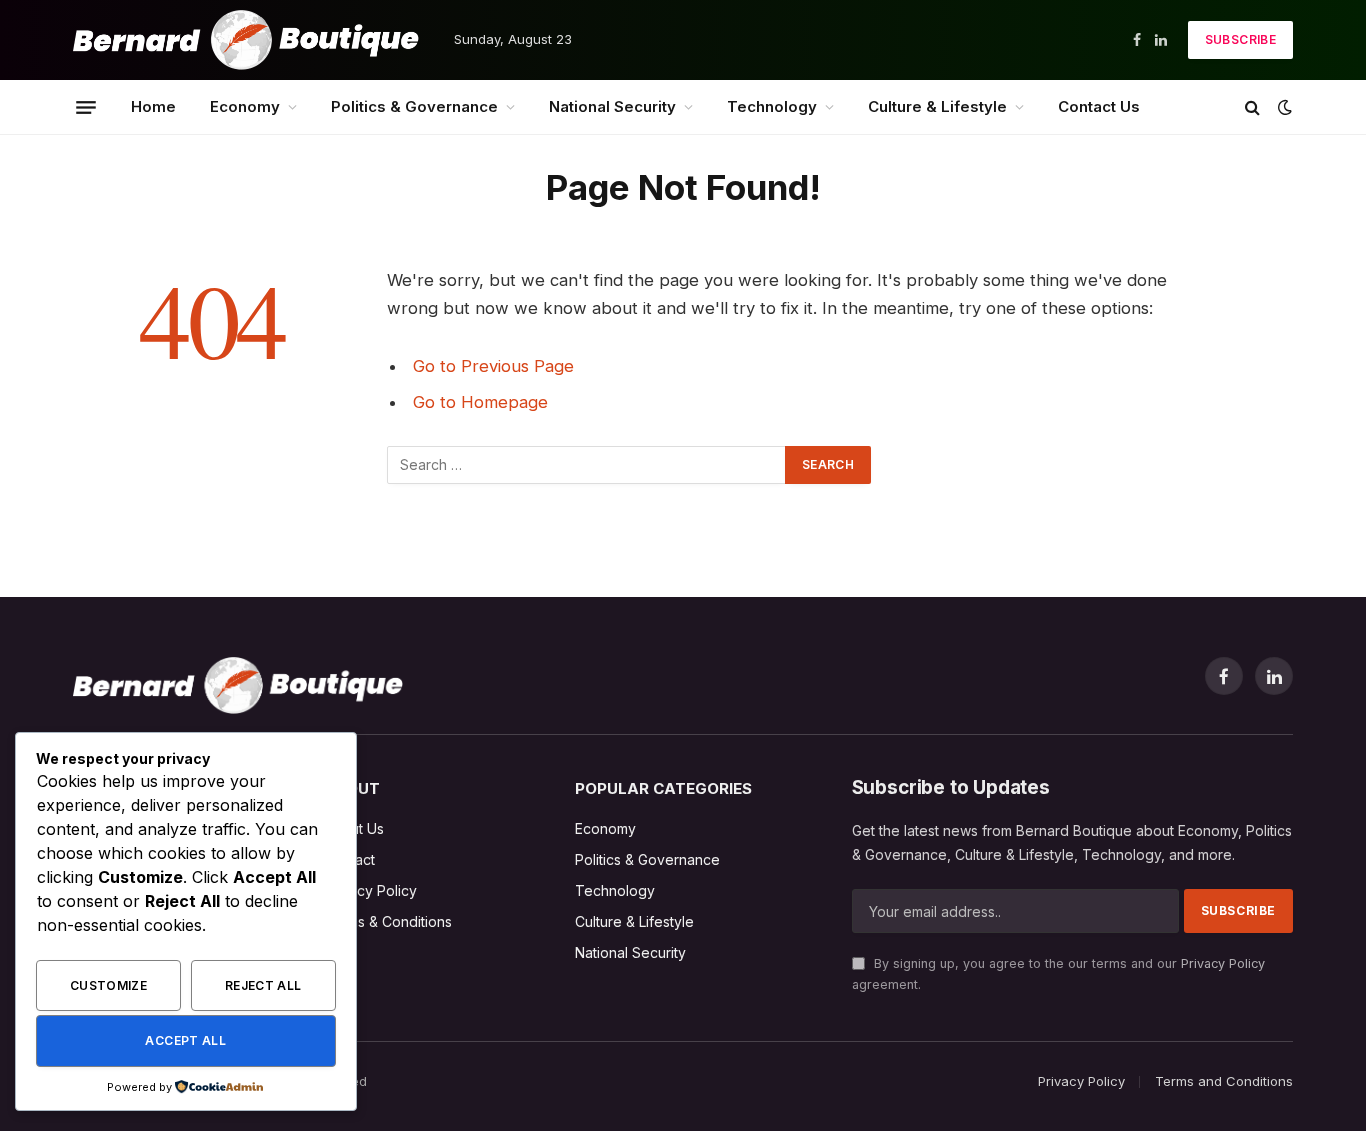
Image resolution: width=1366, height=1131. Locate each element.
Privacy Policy (1223, 963)
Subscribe (1240, 39)
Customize (108, 985)
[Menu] (86, 107)
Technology (772, 106)
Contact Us (1099, 106)
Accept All (185, 1040)
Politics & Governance (414, 106)
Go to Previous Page (493, 366)
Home (153, 106)
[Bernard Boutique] (246, 40)
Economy (245, 106)
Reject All (263, 985)
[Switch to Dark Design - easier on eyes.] (1283, 107)
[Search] (1252, 107)
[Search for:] (587, 465)
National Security (612, 106)
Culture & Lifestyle (937, 106)
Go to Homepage (480, 402)
